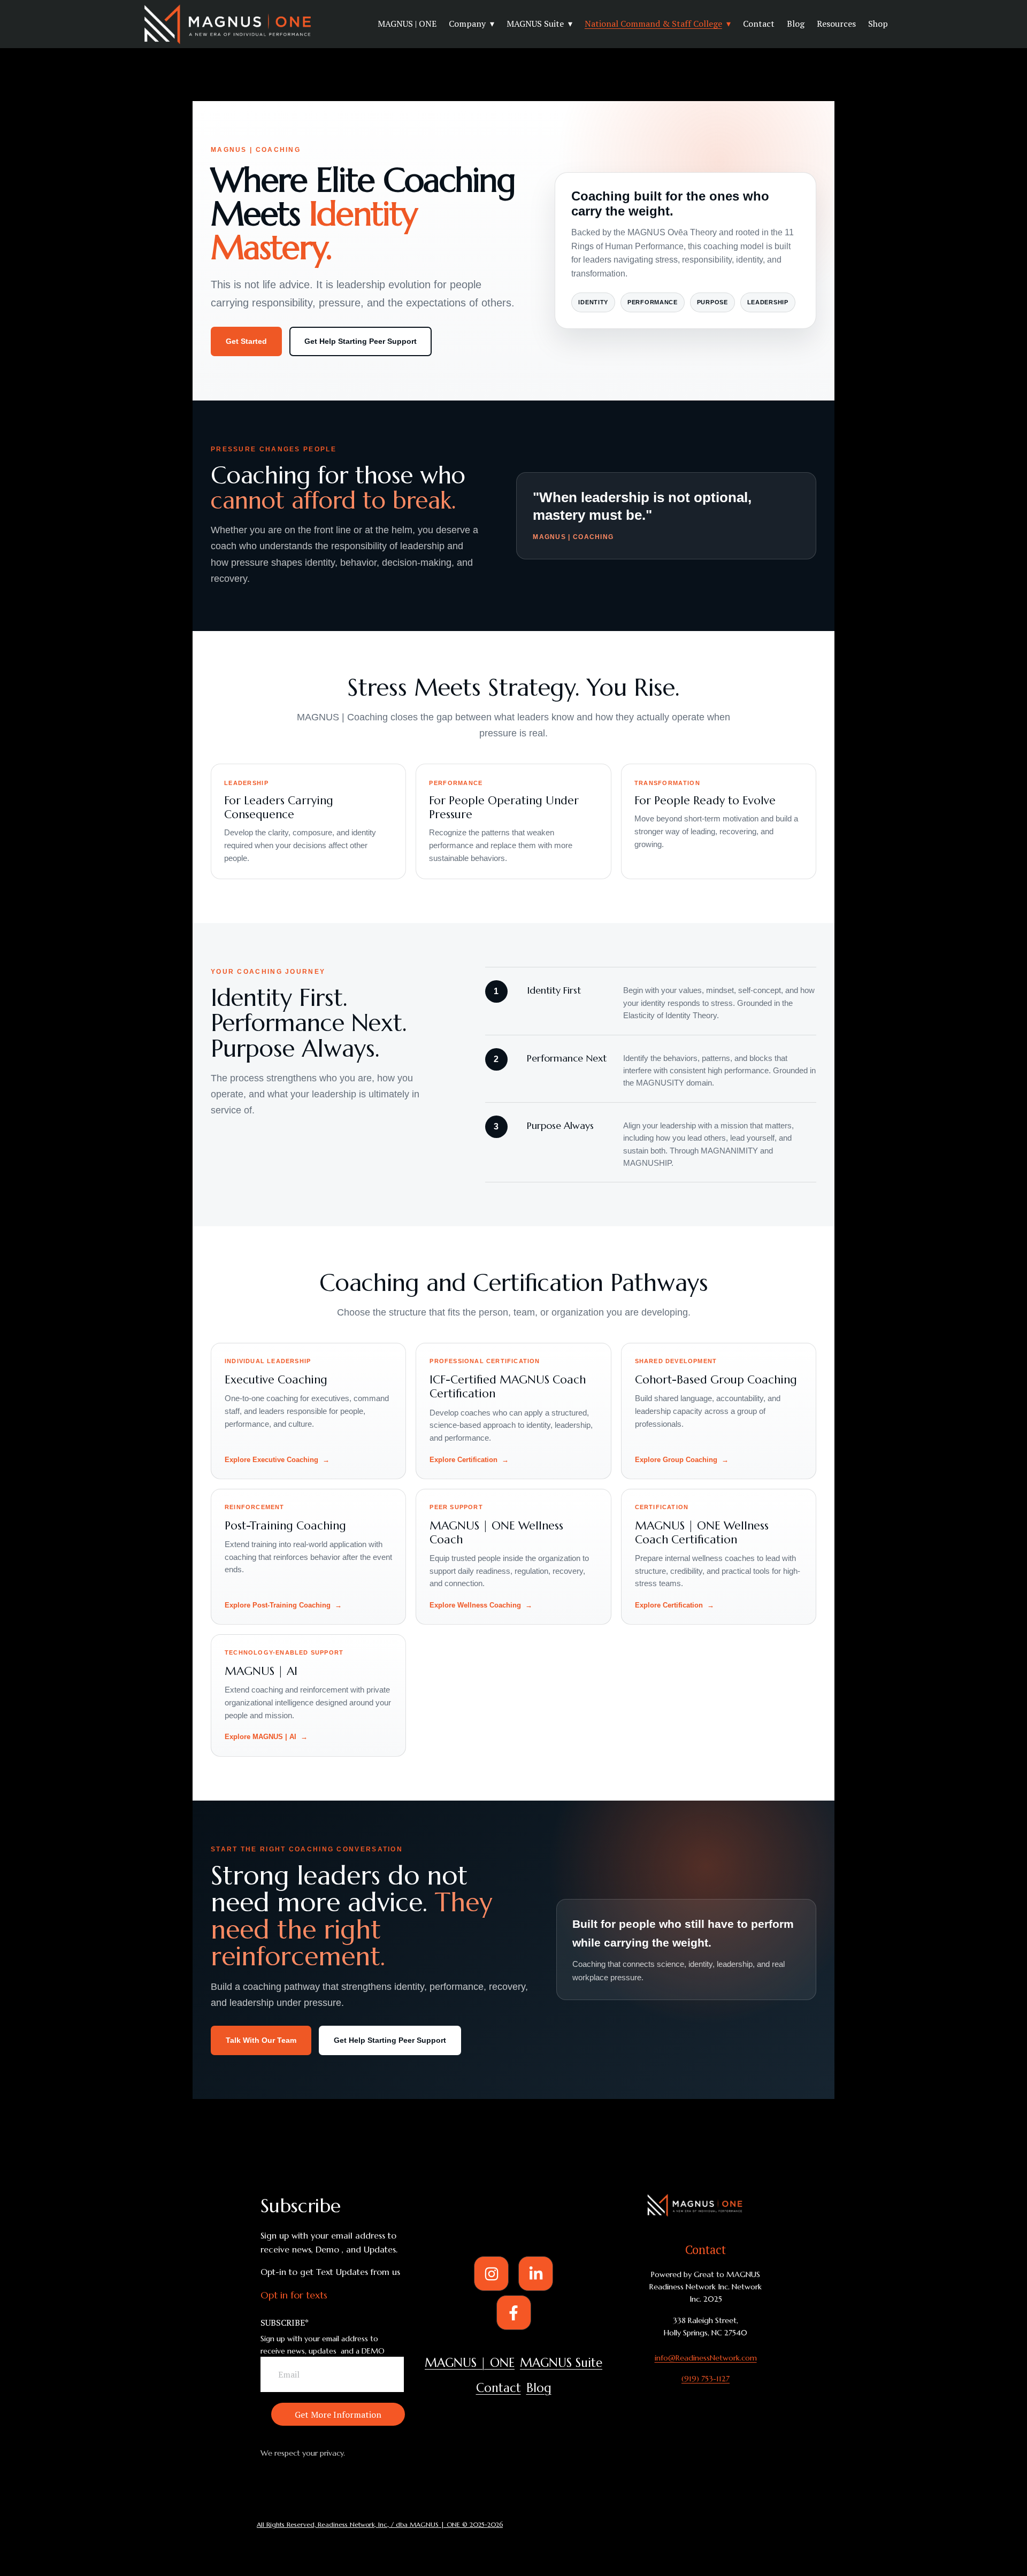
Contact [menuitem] (499, 2388)
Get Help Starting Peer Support (361, 341)
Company (467, 24)
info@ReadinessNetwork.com (706, 2358)
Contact (759, 24)
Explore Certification (463, 1460)
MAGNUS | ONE (407, 24)
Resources (836, 24)
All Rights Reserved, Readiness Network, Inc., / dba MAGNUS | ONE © (363, 2524)
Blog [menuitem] (539, 2388)
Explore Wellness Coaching (475, 1605)
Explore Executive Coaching (271, 1460)
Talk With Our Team (261, 2040)
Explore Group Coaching (676, 1460)
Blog (796, 24)
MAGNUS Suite (535, 24)
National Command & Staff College (653, 24)
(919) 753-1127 (706, 2379)
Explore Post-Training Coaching (278, 1605)
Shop (878, 24)
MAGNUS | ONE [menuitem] (470, 2363)
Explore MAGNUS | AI (260, 1737)
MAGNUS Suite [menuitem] (561, 2363)
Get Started (246, 341)
